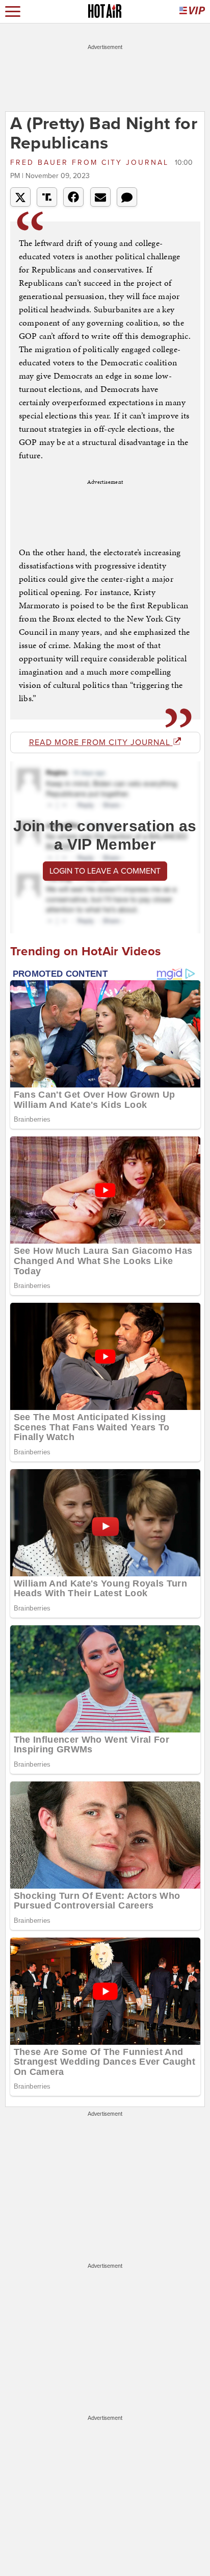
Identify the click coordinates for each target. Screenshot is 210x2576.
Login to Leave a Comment (105, 871)
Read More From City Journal (101, 742)
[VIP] (192, 11)
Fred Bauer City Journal (91, 163)
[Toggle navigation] (13, 11)
